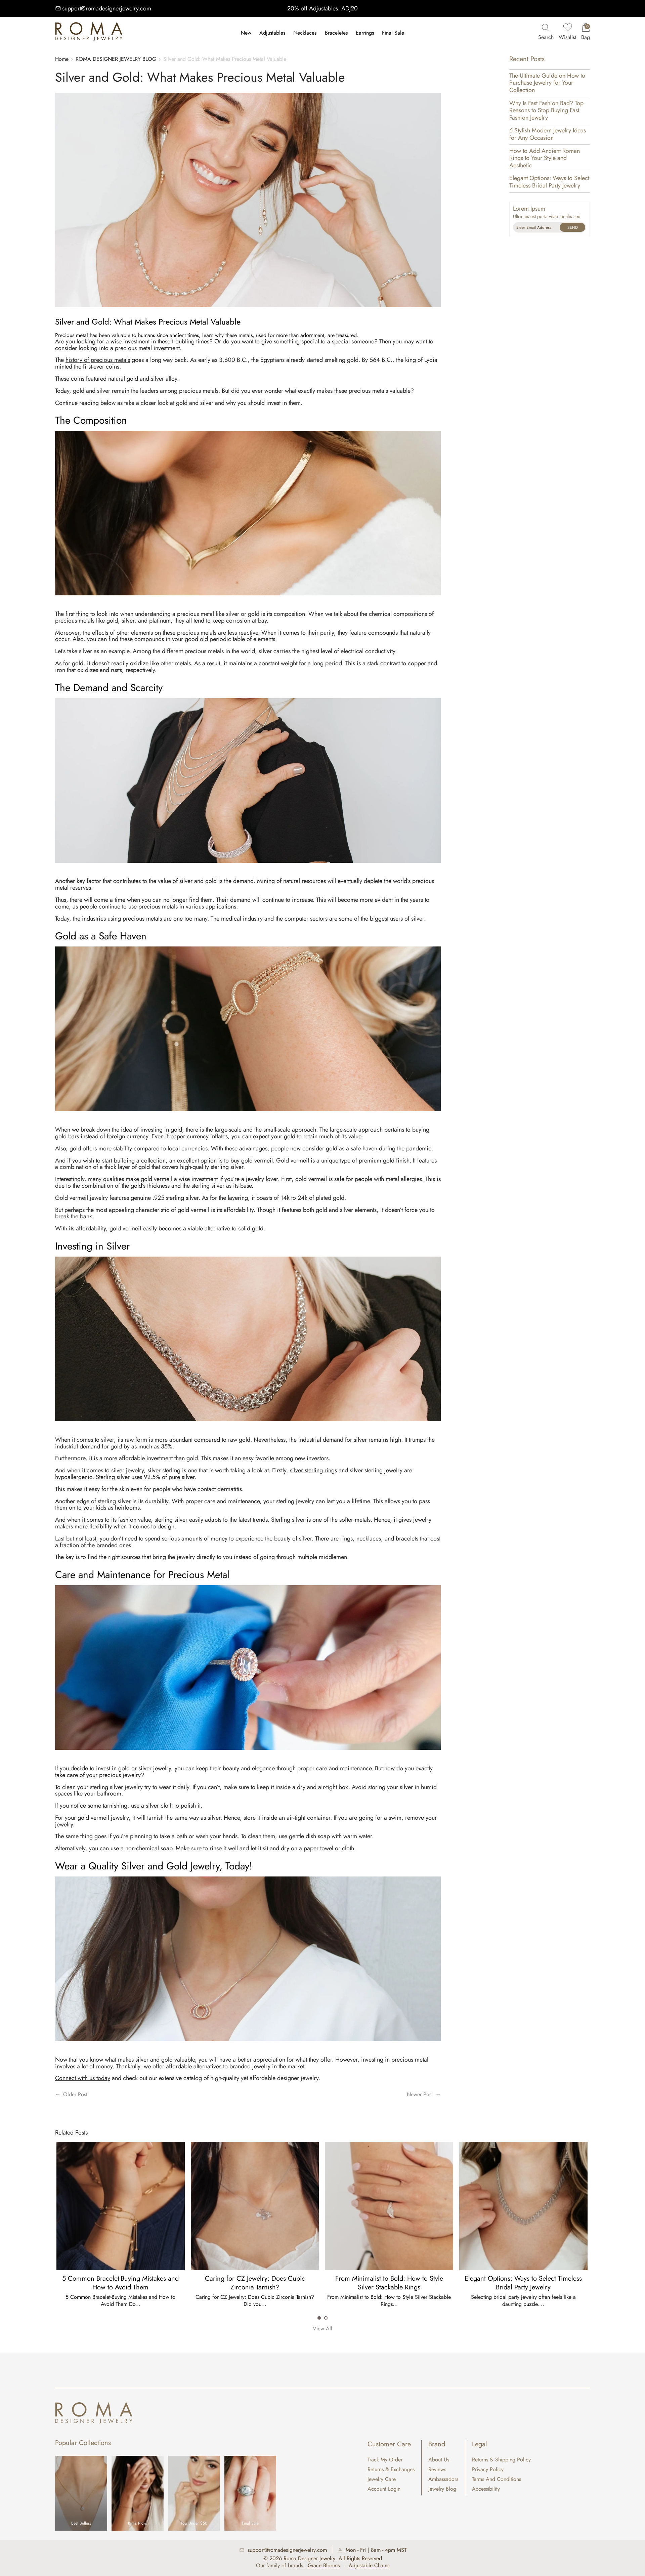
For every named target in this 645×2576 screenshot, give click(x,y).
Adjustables (272, 33)
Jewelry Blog (442, 2489)
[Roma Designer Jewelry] (89, 33)
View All (322, 2329)
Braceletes (336, 33)
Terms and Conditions (497, 2479)
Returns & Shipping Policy (501, 2460)
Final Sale (393, 33)
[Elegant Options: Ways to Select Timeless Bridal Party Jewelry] (254, 2206)
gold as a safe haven (352, 1148)
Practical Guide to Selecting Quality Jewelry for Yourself (389, 2283)
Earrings (365, 33)
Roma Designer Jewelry (309, 2558)
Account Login (384, 2489)
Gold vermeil (293, 1160)
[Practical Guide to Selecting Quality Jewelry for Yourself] (389, 2206)
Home (62, 59)
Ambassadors (443, 2479)
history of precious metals (98, 360)
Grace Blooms (324, 2565)
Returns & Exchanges (391, 2469)
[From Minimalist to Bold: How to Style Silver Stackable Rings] (120, 2206)
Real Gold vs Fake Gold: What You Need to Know (523, 2283)
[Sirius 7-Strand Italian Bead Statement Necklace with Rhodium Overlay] (248, 869)
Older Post (75, 2094)
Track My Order (385, 2460)
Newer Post (420, 2094)
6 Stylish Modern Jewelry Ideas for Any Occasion (548, 134)
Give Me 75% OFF (572, 227)
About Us (439, 2460)
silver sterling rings (313, 1470)
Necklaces (305, 33)
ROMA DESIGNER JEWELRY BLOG (116, 59)
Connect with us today (83, 2078)
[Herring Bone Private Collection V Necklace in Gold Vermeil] (248, 602)
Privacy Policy (488, 2469)
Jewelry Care (382, 2479)
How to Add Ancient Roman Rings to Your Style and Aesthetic (545, 158)
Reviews (437, 2469)
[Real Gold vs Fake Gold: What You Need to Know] (523, 2206)
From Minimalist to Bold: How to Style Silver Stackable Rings (120, 2283)
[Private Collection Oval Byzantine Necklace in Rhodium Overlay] (248, 1428)
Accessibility (486, 2489)
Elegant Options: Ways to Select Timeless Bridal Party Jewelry (549, 182)
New (246, 33)
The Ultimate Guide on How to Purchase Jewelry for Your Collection (547, 83)
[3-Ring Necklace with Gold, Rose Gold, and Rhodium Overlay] (248, 2047)
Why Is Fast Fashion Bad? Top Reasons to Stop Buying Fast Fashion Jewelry (546, 110)
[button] (319, 2318)
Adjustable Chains (369, 2565)
